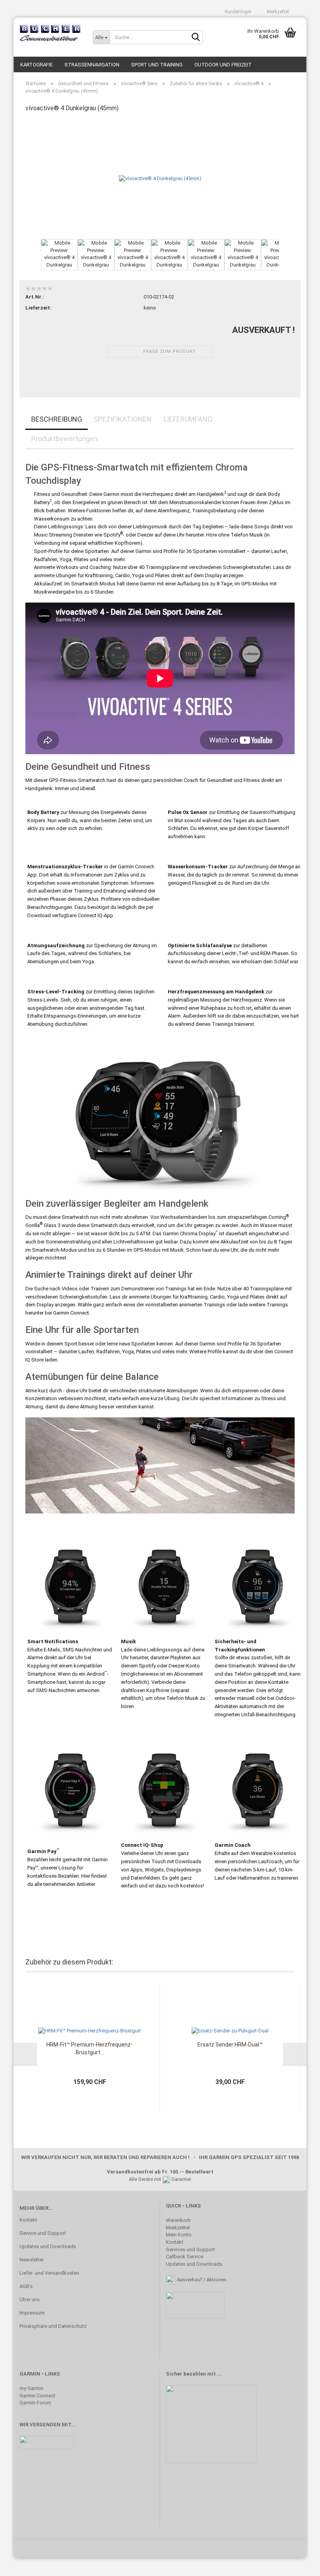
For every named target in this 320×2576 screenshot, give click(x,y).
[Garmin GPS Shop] (50, 33)
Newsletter (32, 2260)
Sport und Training (157, 65)
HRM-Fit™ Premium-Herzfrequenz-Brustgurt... (90, 2048)
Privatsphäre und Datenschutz (53, 2326)
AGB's (26, 2286)
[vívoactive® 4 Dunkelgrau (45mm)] (160, 178)
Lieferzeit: (38, 308)
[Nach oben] (299, 2564)
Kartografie (36, 65)
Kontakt (28, 2220)
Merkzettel (277, 12)
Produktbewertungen (64, 439)
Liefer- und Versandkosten (49, 2273)
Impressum (32, 2313)
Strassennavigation (92, 65)
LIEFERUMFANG (188, 419)
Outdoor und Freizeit (223, 65)
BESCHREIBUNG (57, 419)
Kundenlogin (237, 12)
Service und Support (43, 2233)
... (219, 2374)
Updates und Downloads (48, 2246)
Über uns (30, 2300)
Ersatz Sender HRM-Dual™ (230, 2045)
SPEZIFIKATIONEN (123, 419)
